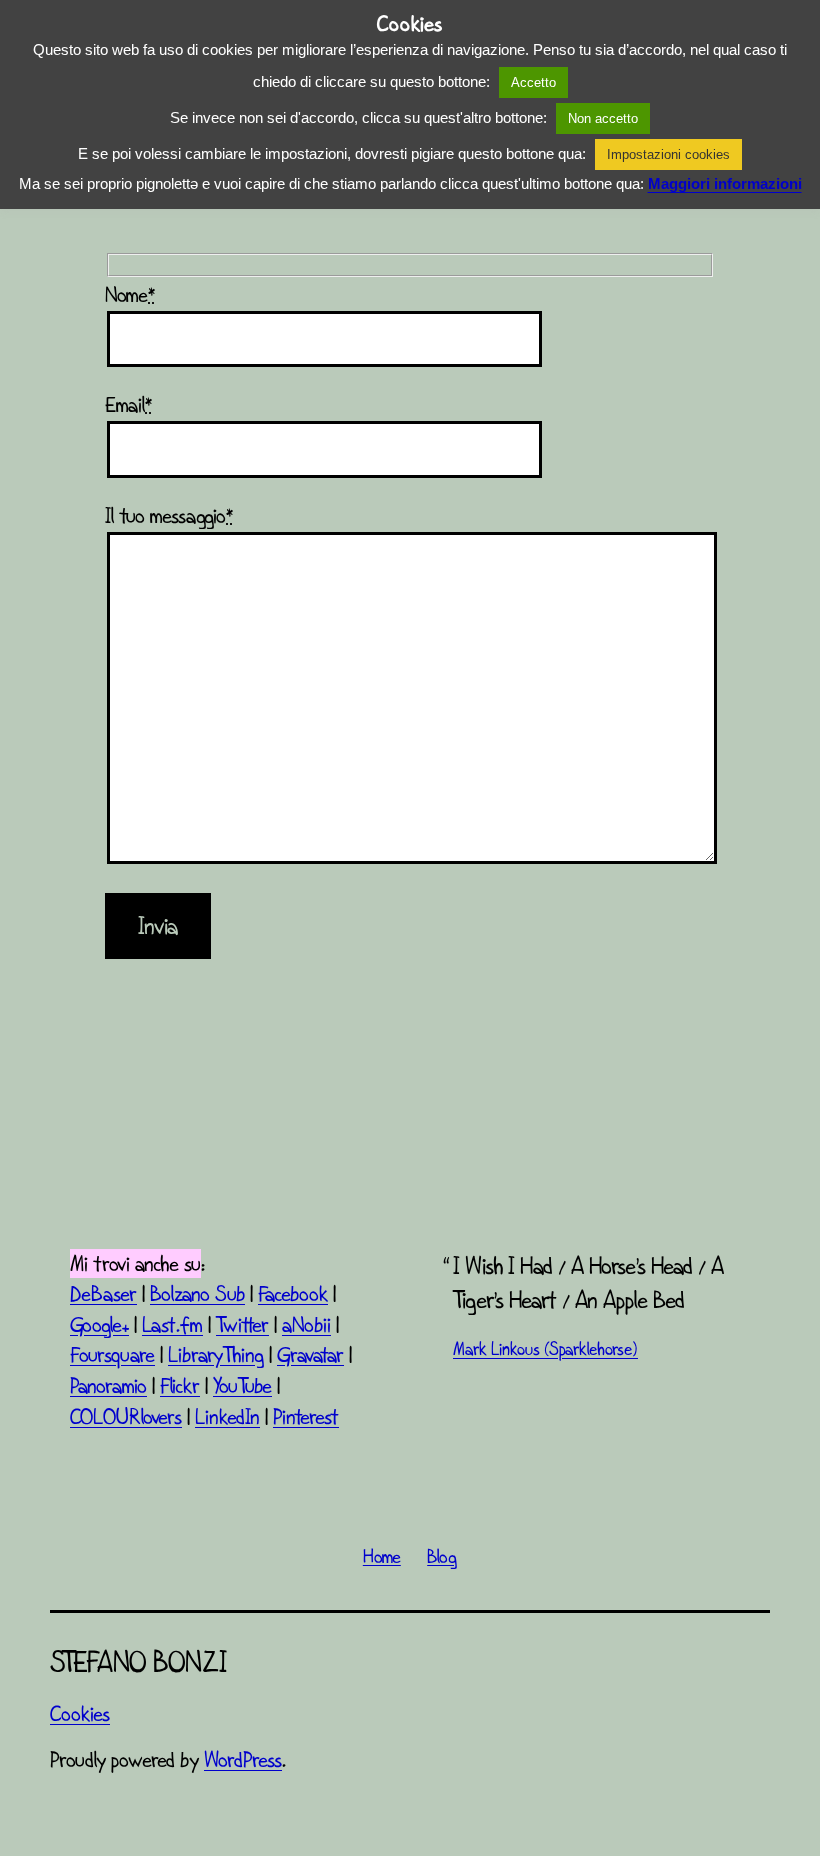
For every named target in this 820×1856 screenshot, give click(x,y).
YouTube (242, 1385)
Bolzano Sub (197, 1293)
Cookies (80, 1713)
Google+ (99, 1324)
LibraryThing (216, 1354)
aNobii (306, 1324)
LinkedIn (227, 1416)
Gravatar (310, 1354)
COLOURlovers (126, 1416)
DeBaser (103, 1293)
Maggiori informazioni (725, 183)
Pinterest (306, 1416)
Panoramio (108, 1385)
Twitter (242, 1324)
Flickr (180, 1385)
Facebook (293, 1293)
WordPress (243, 1759)
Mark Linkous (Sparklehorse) (545, 1349)
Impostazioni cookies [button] (668, 154)
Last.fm (172, 1324)
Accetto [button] (533, 82)
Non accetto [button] (603, 118)
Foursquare (112, 1354)
